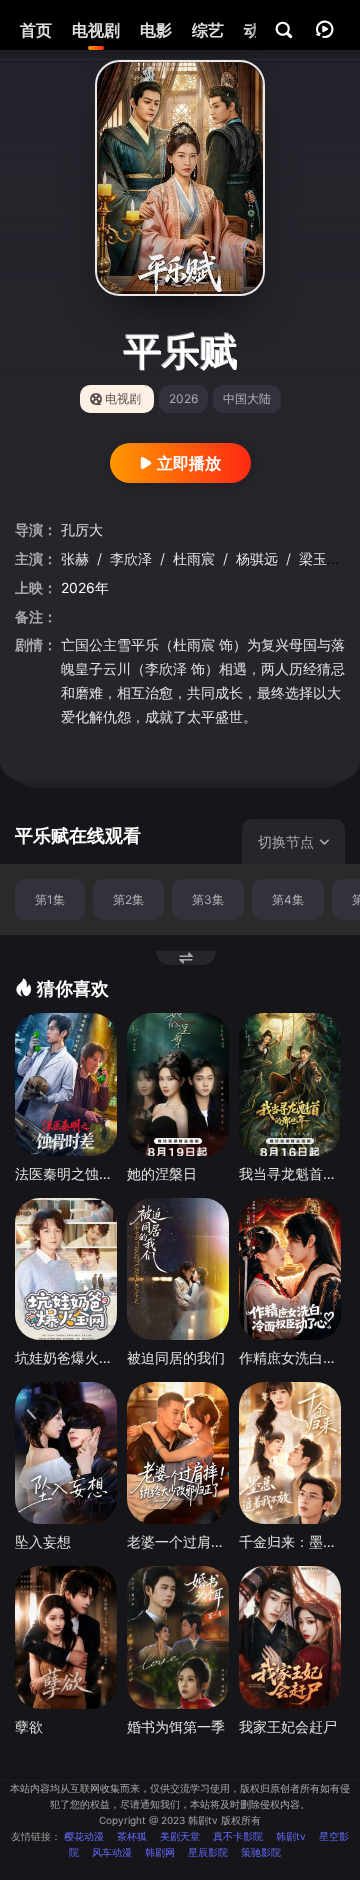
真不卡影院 (238, 1836)
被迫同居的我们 (176, 1357)
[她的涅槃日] (178, 1084)
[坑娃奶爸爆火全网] (66, 1269)
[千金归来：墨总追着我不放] (290, 1453)
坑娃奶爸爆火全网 (66, 1357)
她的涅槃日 (162, 1173)
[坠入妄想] (66, 1453)
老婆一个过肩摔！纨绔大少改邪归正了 (178, 1541)
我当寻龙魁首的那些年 (290, 1173)
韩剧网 (160, 1852)
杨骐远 (259, 558)
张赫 (77, 558)
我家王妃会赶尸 (288, 1726)
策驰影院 (261, 1852)
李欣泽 (133, 558)
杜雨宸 (196, 558)
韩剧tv (291, 1836)
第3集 (208, 899)
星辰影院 (208, 1852)
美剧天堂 (180, 1836)
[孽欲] (66, 1637)
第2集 (128, 899)
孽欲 (29, 1726)
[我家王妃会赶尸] (290, 1637)
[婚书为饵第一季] (178, 1637)
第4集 (288, 899)
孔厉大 (82, 529)
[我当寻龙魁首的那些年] (290, 1084)
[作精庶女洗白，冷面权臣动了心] (290, 1269)
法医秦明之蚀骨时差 (66, 1173)
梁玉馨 (322, 558)
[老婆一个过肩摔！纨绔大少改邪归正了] (178, 1453)
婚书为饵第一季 (176, 1726)
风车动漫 (112, 1852)
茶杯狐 (132, 1836)
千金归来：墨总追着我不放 (290, 1541)
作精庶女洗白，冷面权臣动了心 (290, 1357)
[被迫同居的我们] (178, 1269)
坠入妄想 (43, 1541)
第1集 (50, 899)
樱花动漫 (84, 1836)
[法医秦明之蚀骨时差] (66, 1084)
